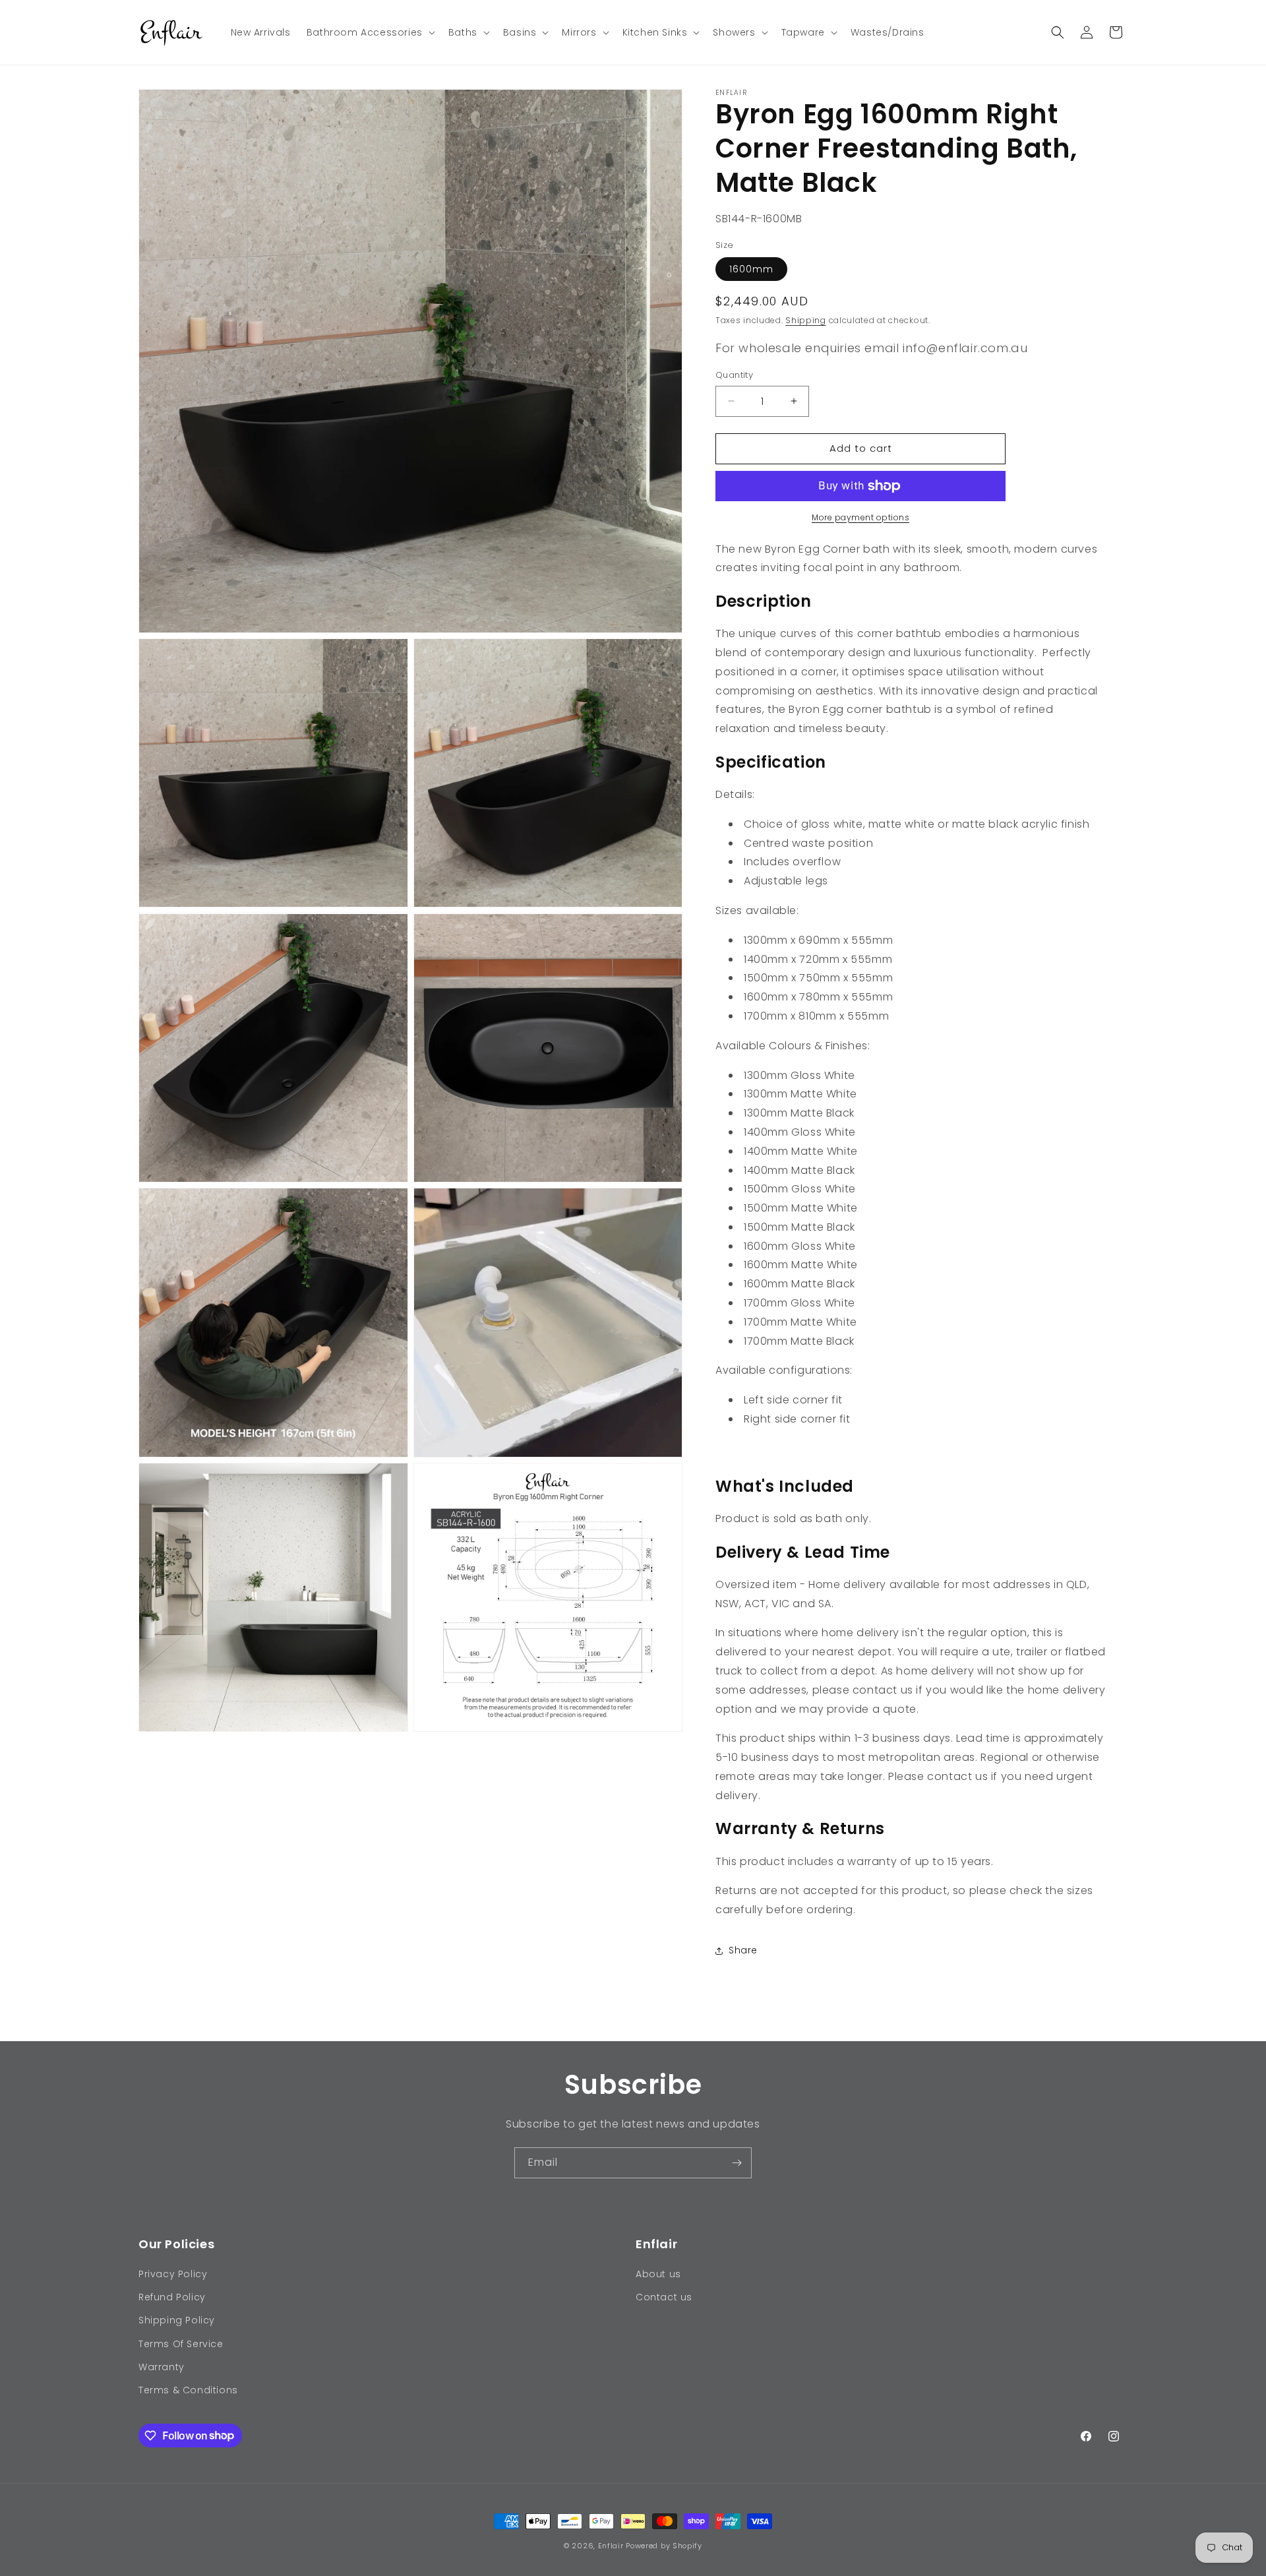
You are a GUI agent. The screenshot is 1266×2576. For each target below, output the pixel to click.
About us (658, 2274)
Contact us (664, 2298)
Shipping (806, 320)
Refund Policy (172, 2298)
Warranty (162, 2367)
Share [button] (743, 1950)
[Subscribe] (737, 2163)
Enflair (611, 2546)
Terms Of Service (181, 2344)
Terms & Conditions (188, 2390)
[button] (370, 32)
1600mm (751, 269)
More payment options (860, 517)
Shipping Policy (177, 2321)
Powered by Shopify (664, 2546)
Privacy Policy (173, 2274)
